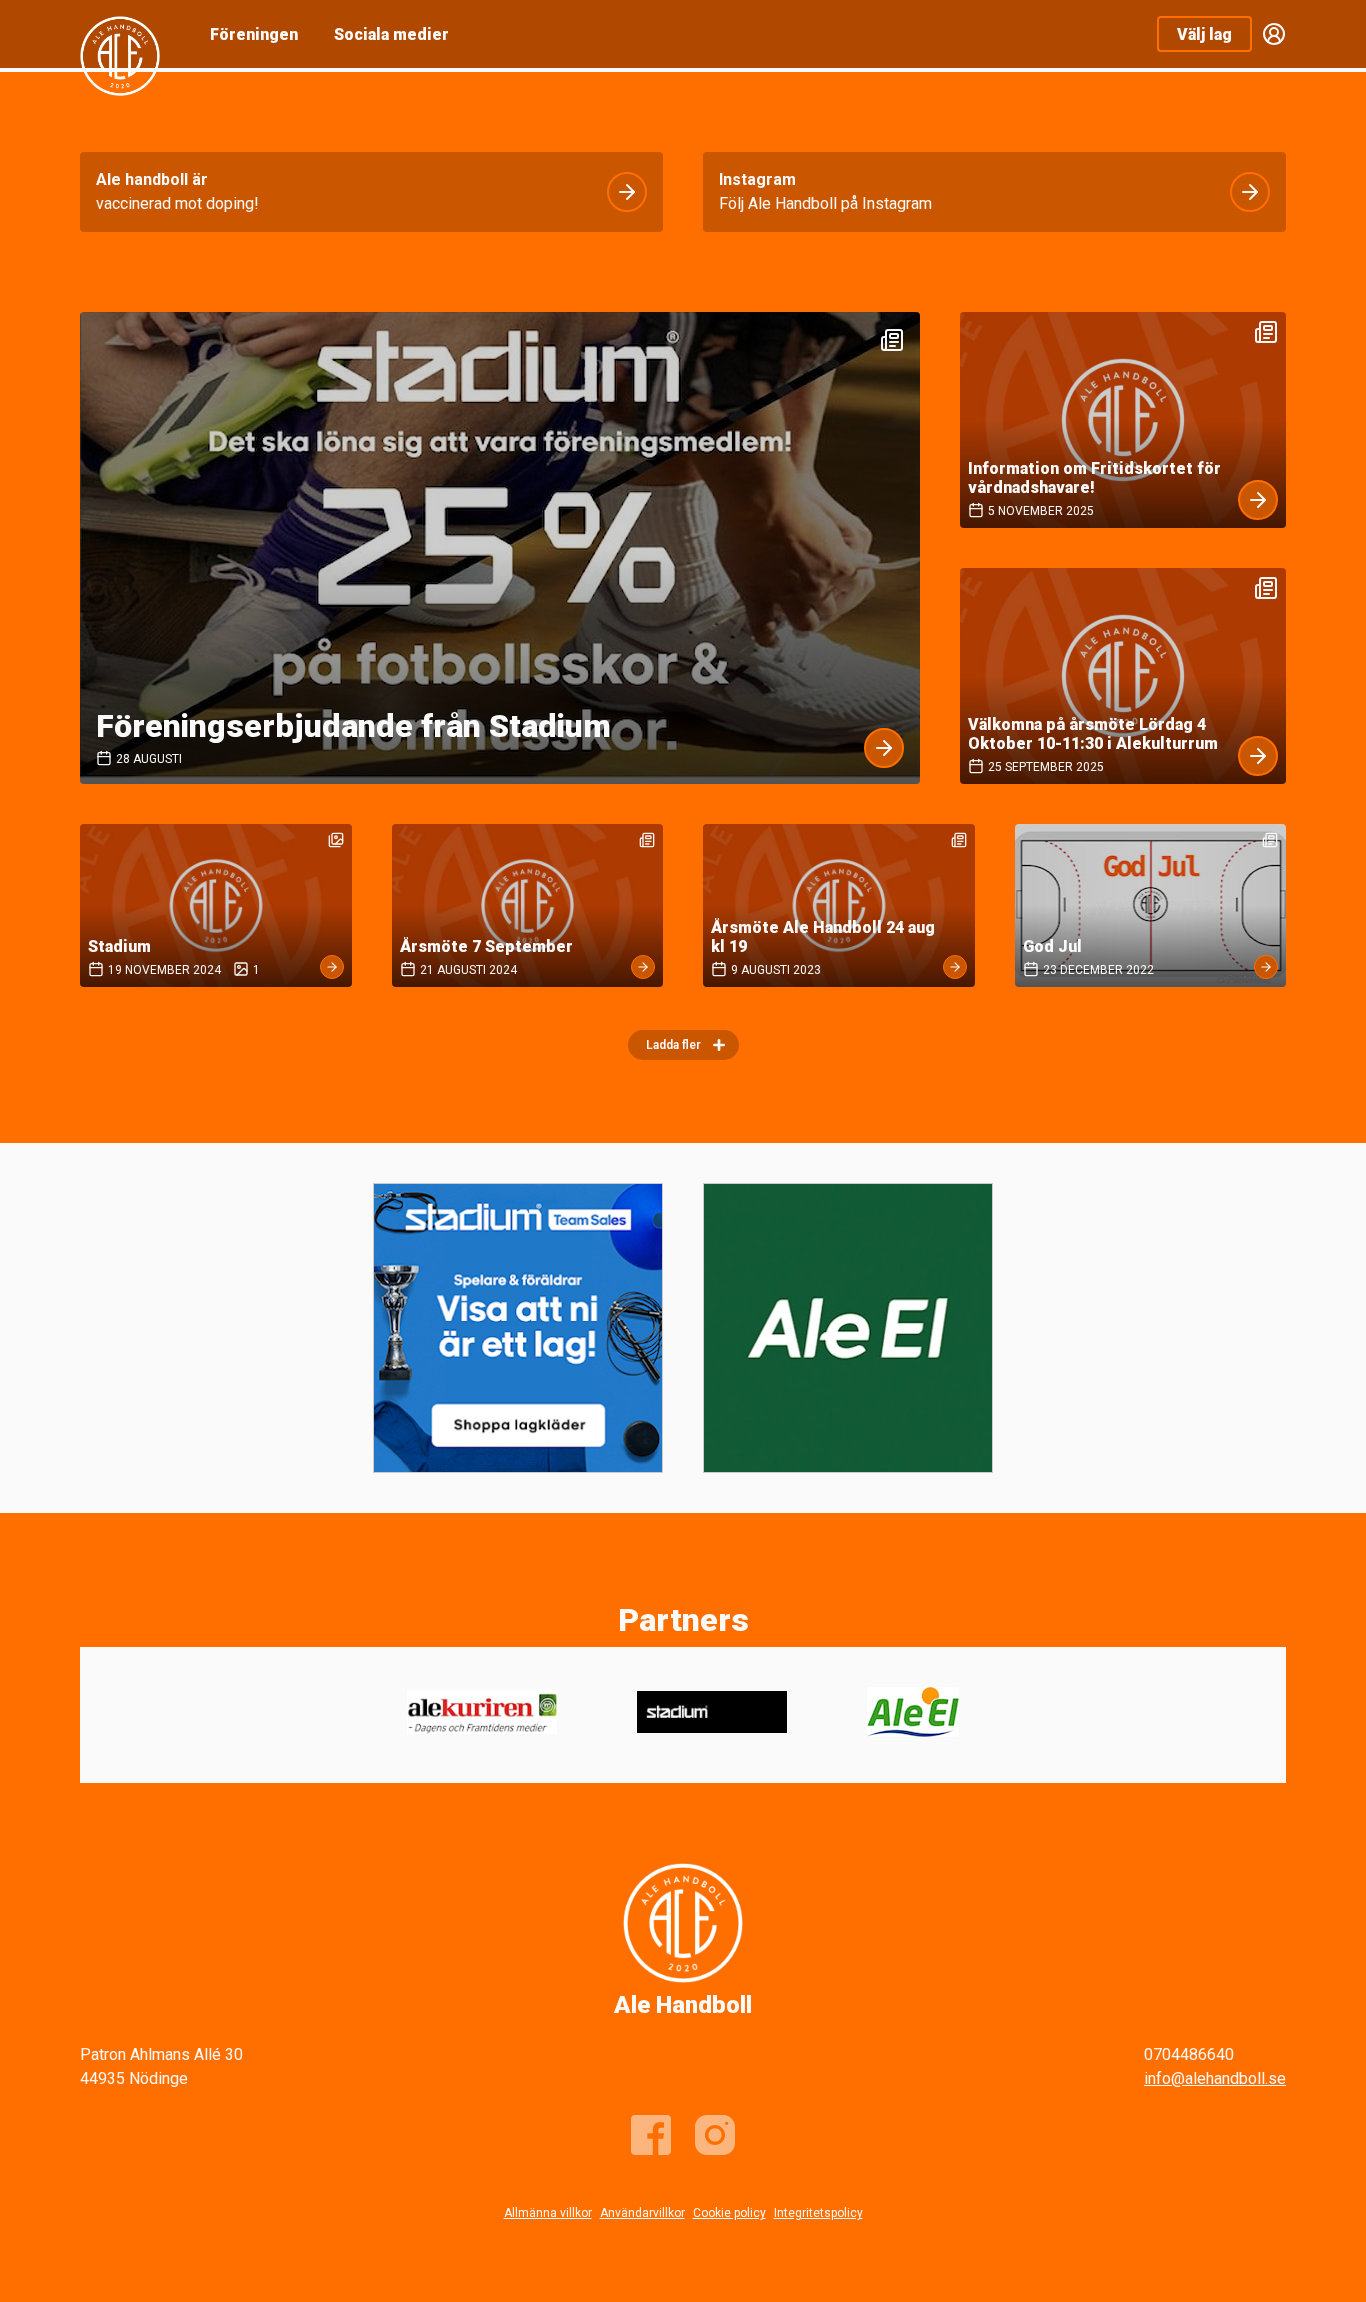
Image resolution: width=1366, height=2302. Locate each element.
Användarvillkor (642, 2213)
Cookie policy (729, 2213)
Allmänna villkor (548, 2213)
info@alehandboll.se (1215, 2078)
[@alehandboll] (715, 2135)
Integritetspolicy (818, 2213)
